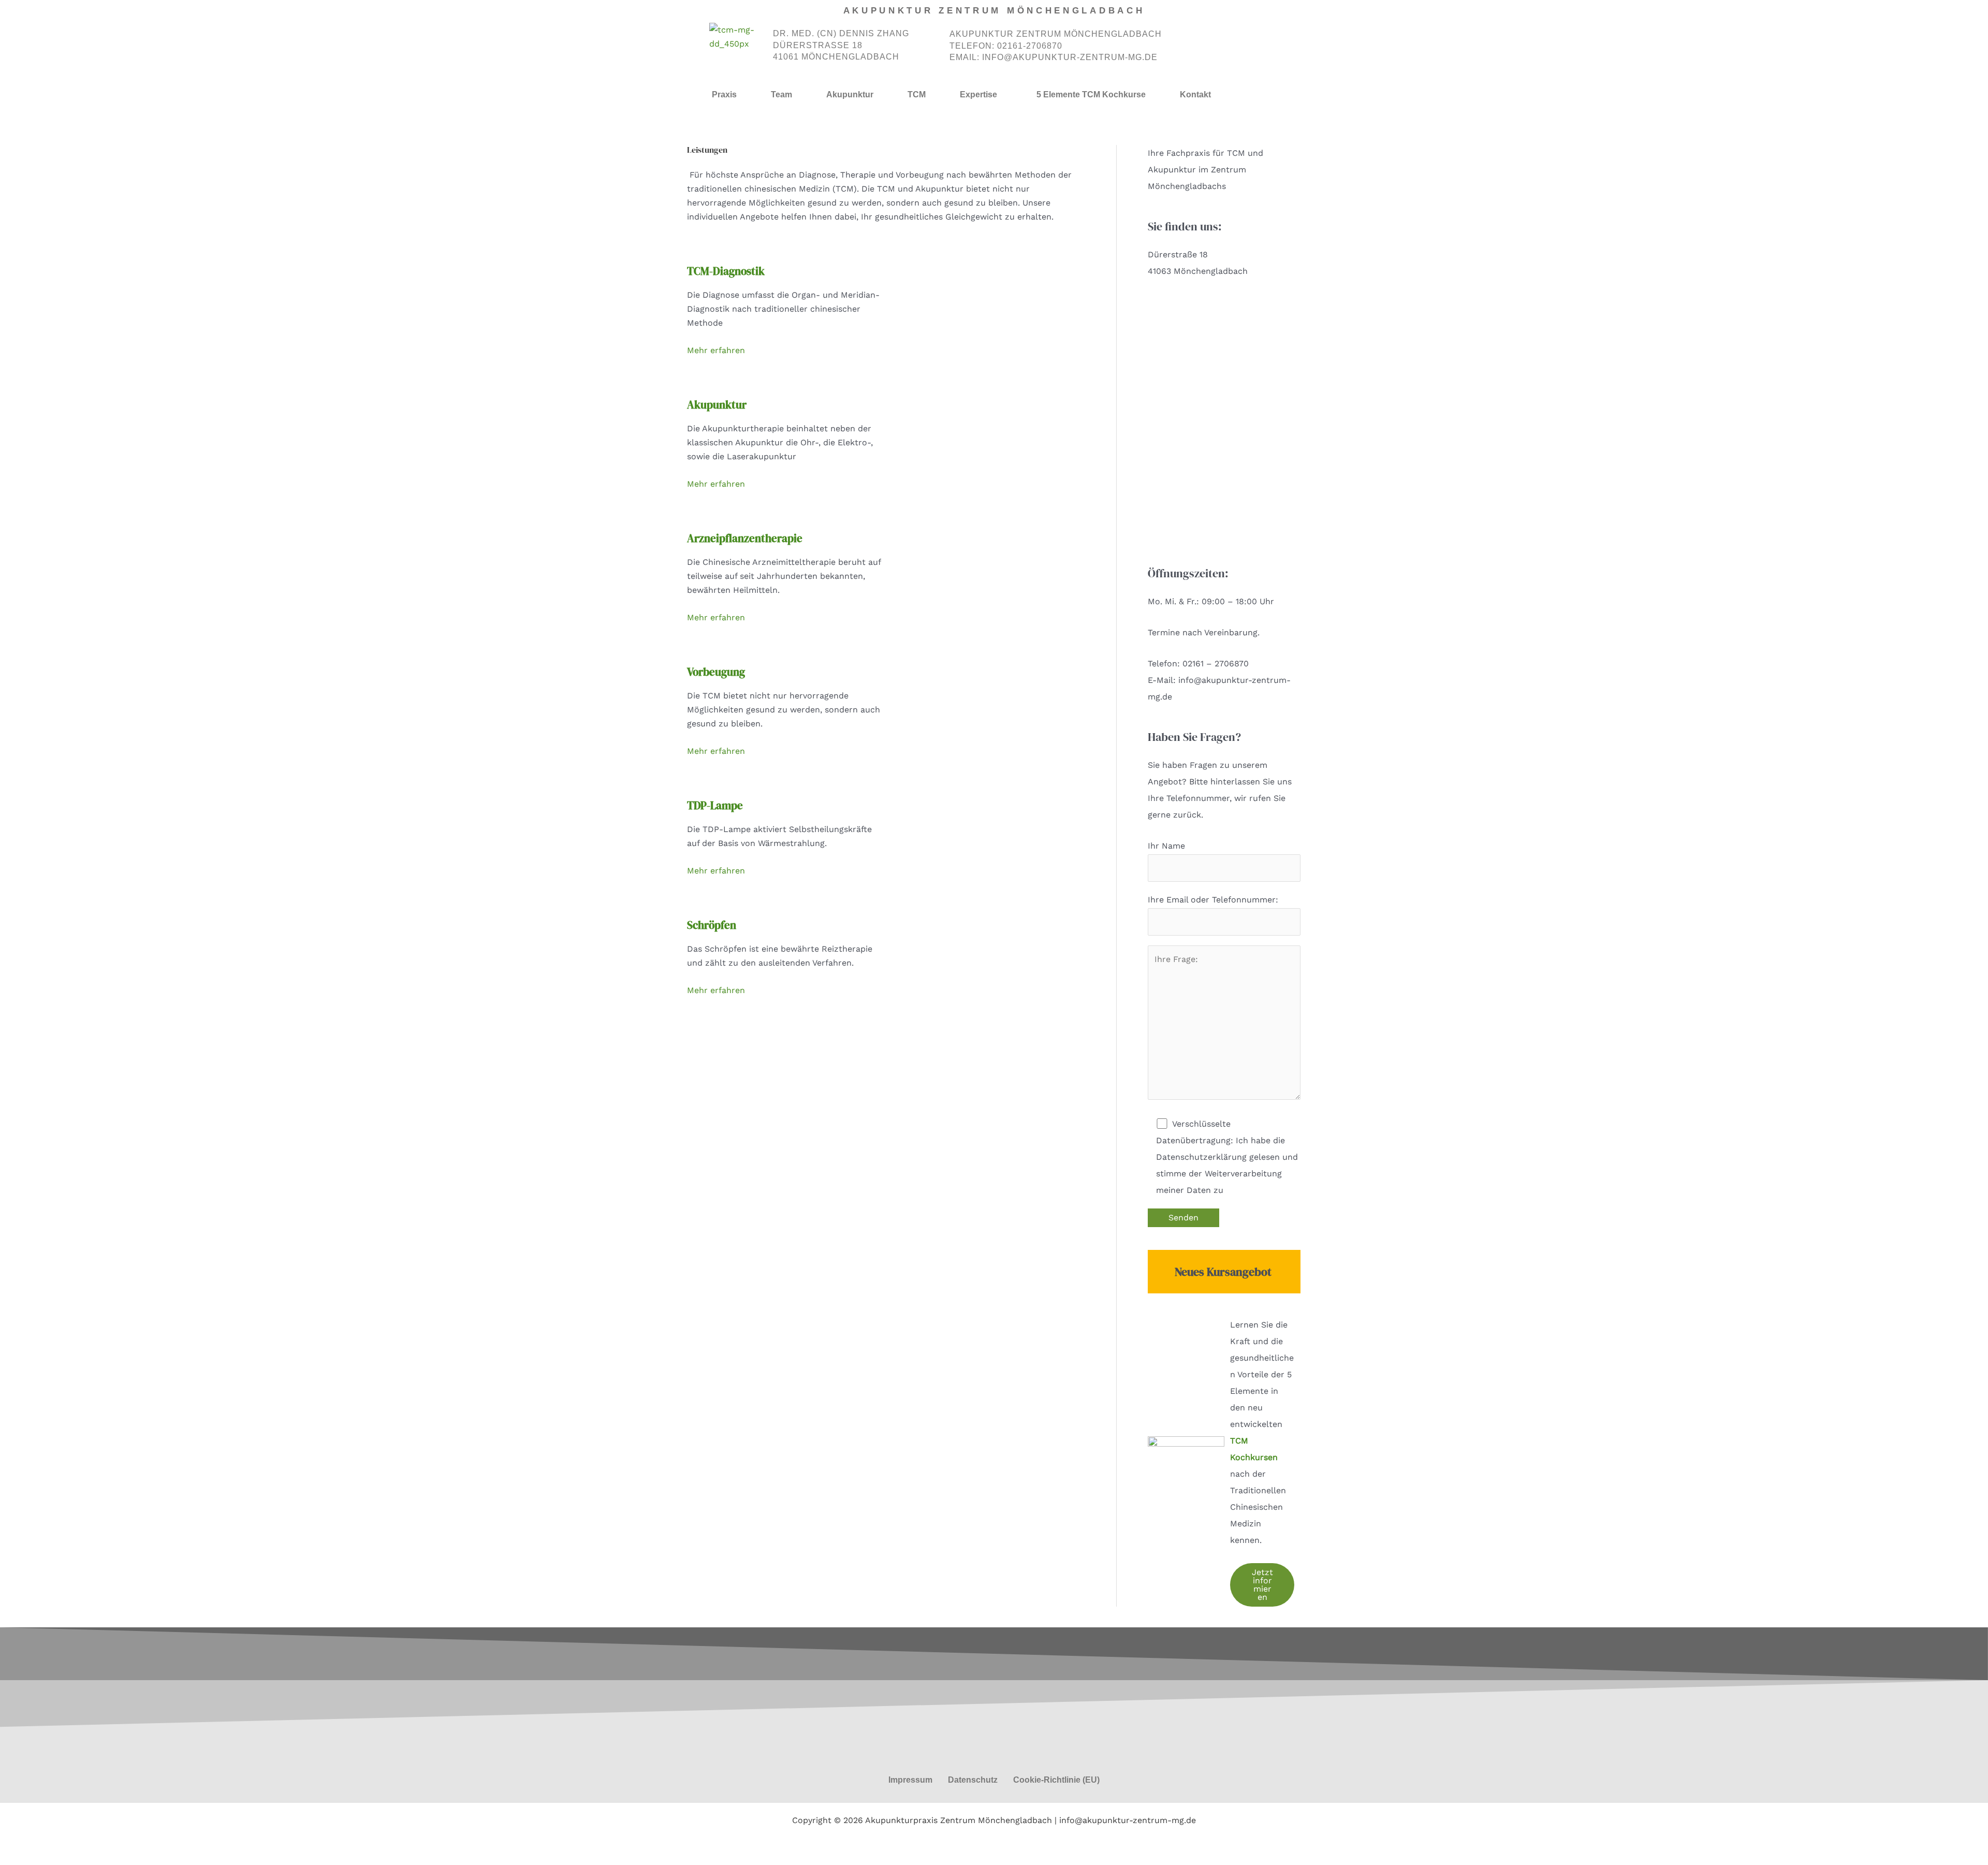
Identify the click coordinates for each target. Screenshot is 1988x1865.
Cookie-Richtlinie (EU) (1056, 1780)
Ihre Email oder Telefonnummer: (1213, 900)
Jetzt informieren (1262, 1585)
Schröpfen (712, 925)
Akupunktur (850, 94)
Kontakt (1195, 94)
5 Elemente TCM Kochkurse (1091, 94)
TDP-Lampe (715, 805)
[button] (981, 95)
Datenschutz (973, 1780)
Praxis (724, 94)
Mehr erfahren (716, 350)
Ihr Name (1166, 846)
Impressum (910, 1780)
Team (781, 94)
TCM (917, 94)
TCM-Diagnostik (726, 271)
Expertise (978, 94)
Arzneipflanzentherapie (745, 538)
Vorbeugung (716, 672)
